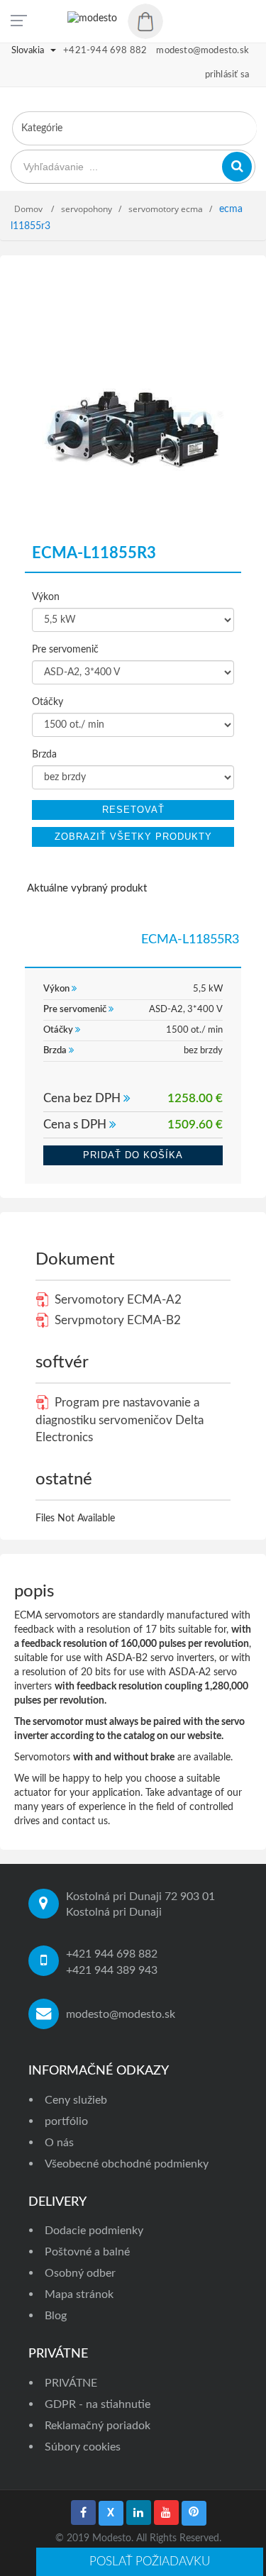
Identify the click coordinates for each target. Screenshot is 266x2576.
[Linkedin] (139, 2513)
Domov (29, 209)
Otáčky (48, 702)
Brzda (44, 755)
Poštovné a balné (87, 2252)
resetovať (133, 810)
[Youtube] (166, 2513)
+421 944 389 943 (112, 1970)
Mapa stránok (79, 2294)
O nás (59, 2143)
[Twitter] (111, 2513)
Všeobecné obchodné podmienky (127, 2164)
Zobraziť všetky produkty (133, 837)
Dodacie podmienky (94, 2231)
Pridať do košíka (133, 1155)
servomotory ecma (166, 209)
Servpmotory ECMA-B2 (116, 1320)
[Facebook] (83, 2513)
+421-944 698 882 (105, 51)
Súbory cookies (83, 2447)
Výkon (46, 597)
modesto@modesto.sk (121, 2014)
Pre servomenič (65, 650)
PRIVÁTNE (71, 2383)
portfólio (66, 2121)
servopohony (87, 209)
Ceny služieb (76, 2100)
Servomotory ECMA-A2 (117, 1300)
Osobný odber (80, 2273)
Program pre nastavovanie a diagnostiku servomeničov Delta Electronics (120, 1420)
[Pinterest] (194, 2513)
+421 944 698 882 (112, 1954)
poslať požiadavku (150, 2561)
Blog (56, 2316)
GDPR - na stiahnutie (98, 2404)
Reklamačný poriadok (98, 2426)
